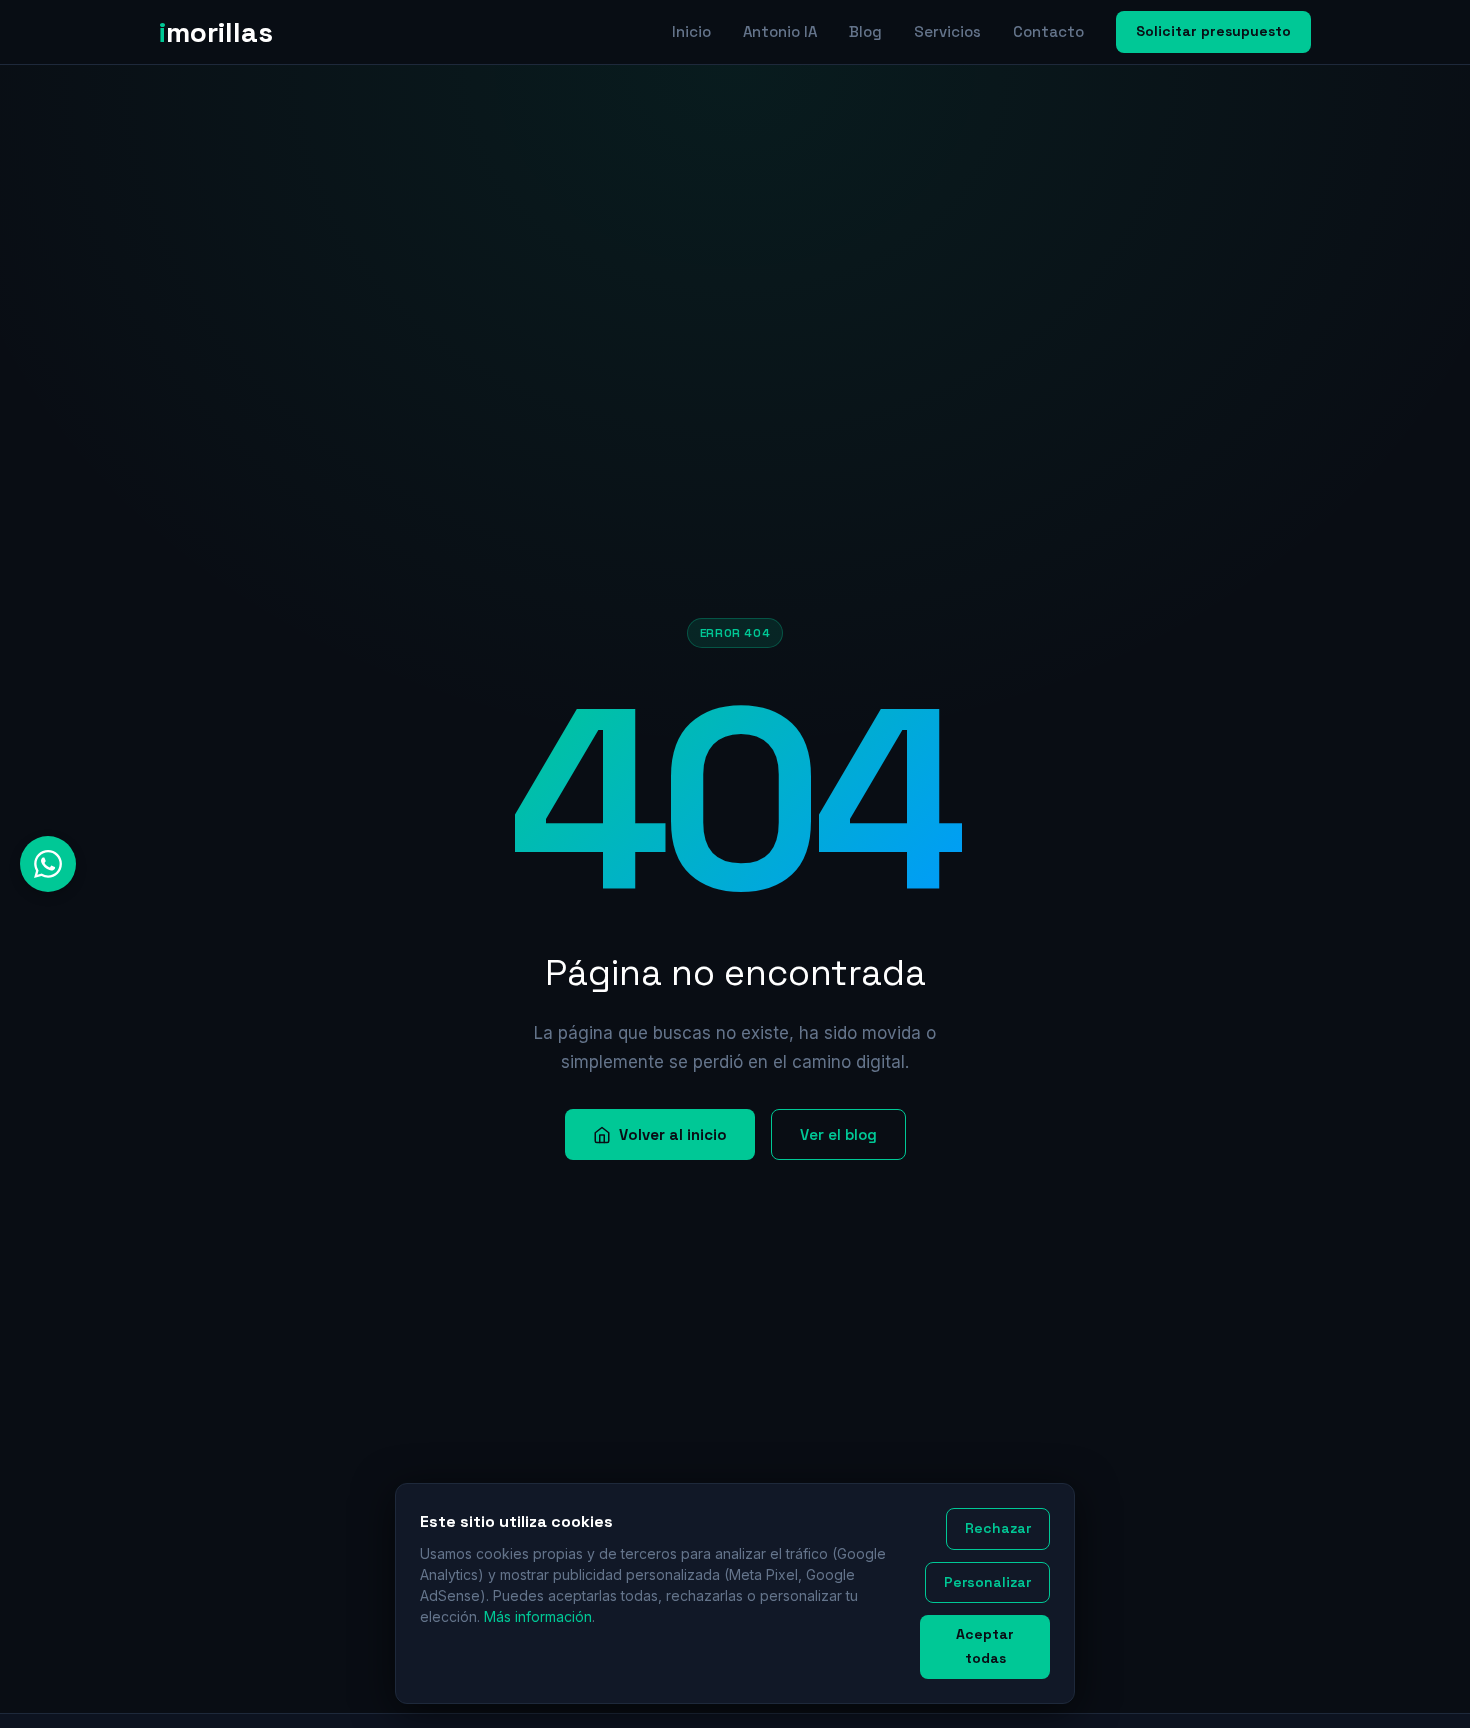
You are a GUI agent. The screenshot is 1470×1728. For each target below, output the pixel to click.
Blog (865, 31)
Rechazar (998, 1528)
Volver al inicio (673, 1134)
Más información (538, 1616)
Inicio (691, 31)
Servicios (947, 31)
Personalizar (987, 1582)
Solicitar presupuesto (1213, 31)
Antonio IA (780, 31)
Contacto (1048, 31)
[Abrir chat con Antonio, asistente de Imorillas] (48, 864)
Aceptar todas (985, 1646)
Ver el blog (838, 1134)
